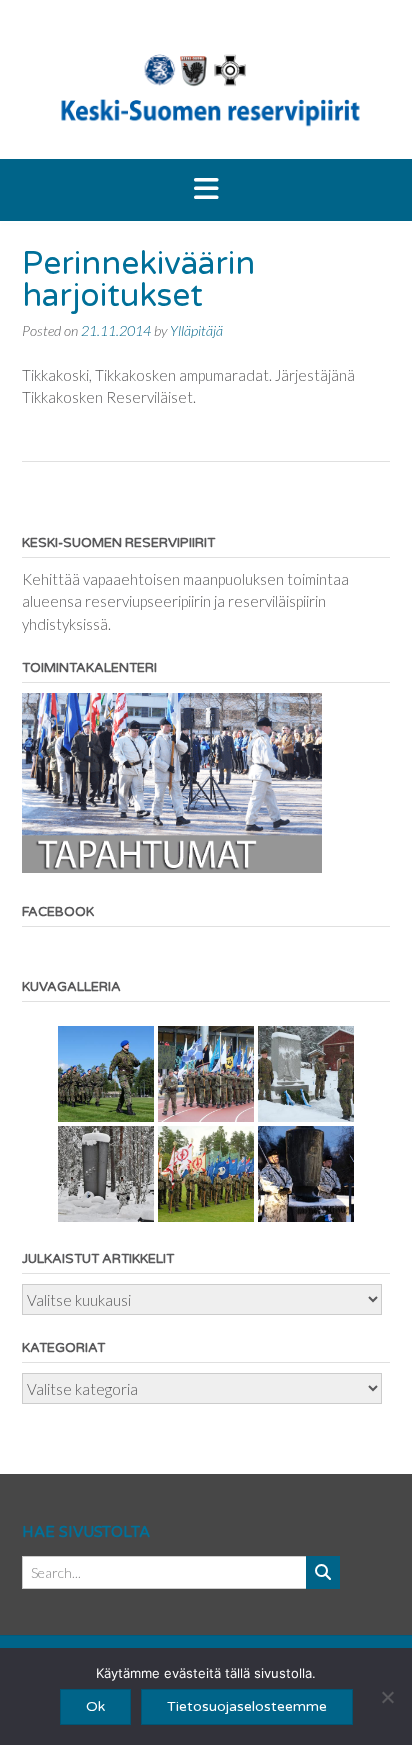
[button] (206, 190)
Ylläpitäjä (196, 330)
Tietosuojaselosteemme (247, 1706)
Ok (95, 1706)
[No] (387, 1697)
